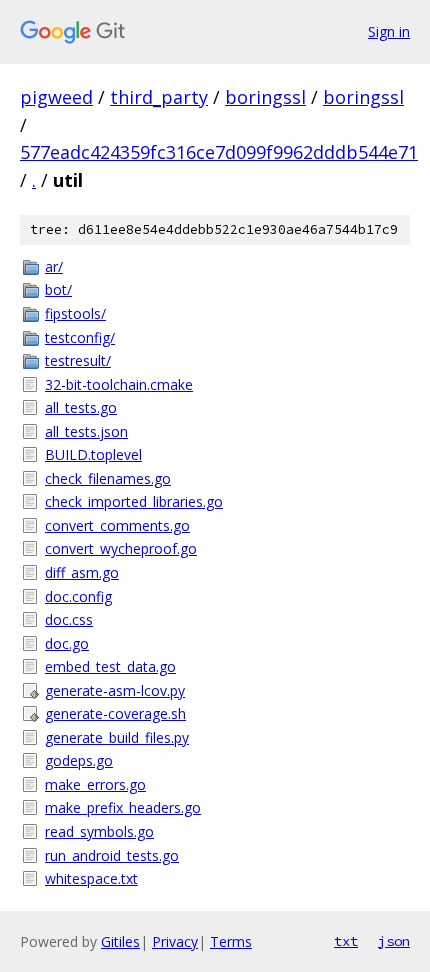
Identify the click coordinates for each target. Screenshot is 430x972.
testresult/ (78, 360)
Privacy (175, 941)
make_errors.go (95, 784)
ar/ (54, 266)
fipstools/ (75, 313)
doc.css (69, 619)
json (394, 941)
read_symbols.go (99, 831)
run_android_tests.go (112, 855)
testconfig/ (80, 337)
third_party (159, 97)
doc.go (67, 643)
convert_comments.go (117, 525)
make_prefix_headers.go (123, 807)
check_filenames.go (108, 478)
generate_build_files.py (117, 737)
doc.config (78, 596)
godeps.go (79, 760)
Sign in (389, 31)
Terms (231, 941)
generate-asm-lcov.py (115, 690)
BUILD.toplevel (93, 454)
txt (346, 941)
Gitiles (120, 941)
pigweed (56, 97)
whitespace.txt (91, 878)
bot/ (58, 289)
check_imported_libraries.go (134, 501)
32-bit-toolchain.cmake (119, 384)
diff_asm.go (82, 572)
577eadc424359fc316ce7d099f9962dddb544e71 (219, 152)
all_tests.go (81, 407)
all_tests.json (86, 431)
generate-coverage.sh (115, 713)
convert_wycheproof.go (121, 548)
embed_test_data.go (110, 666)
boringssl (265, 97)
